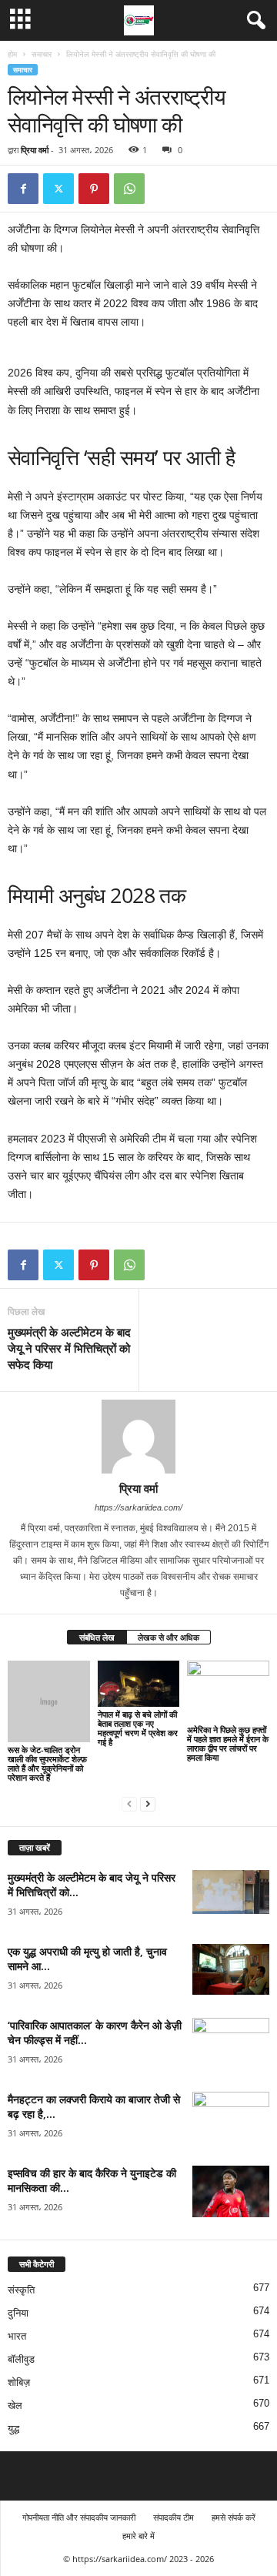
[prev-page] (129, 1803)
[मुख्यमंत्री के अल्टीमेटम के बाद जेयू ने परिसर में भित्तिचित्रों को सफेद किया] (231, 1892)
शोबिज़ (19, 2382)
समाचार (42, 54)
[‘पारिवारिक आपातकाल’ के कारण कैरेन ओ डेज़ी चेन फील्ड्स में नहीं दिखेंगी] (231, 2047)
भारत (17, 2336)
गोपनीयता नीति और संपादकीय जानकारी (79, 2517)
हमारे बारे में (138, 2536)
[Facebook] (23, 189)
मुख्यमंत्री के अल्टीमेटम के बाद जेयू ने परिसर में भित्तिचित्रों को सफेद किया (69, 1348)
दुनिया (18, 2313)
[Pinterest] (94, 189)
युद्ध (13, 2429)
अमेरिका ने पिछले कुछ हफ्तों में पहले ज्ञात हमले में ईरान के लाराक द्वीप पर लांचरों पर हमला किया (228, 1743)
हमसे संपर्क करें (234, 2517)
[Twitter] (58, 189)
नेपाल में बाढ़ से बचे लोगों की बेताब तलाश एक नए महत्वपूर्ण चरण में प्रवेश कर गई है (138, 1728)
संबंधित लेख (97, 1637)
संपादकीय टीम (174, 2517)
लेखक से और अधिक (169, 1637)
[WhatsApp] (129, 189)
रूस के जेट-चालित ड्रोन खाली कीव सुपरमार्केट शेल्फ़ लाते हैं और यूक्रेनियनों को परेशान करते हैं (47, 1763)
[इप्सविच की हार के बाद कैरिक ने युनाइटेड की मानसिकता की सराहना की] (231, 2191)
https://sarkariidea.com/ (138, 1507)
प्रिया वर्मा (35, 150)
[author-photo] (138, 1437)
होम (12, 54)
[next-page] (148, 1803)
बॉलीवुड (21, 2359)
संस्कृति (21, 2290)
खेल (15, 2405)
